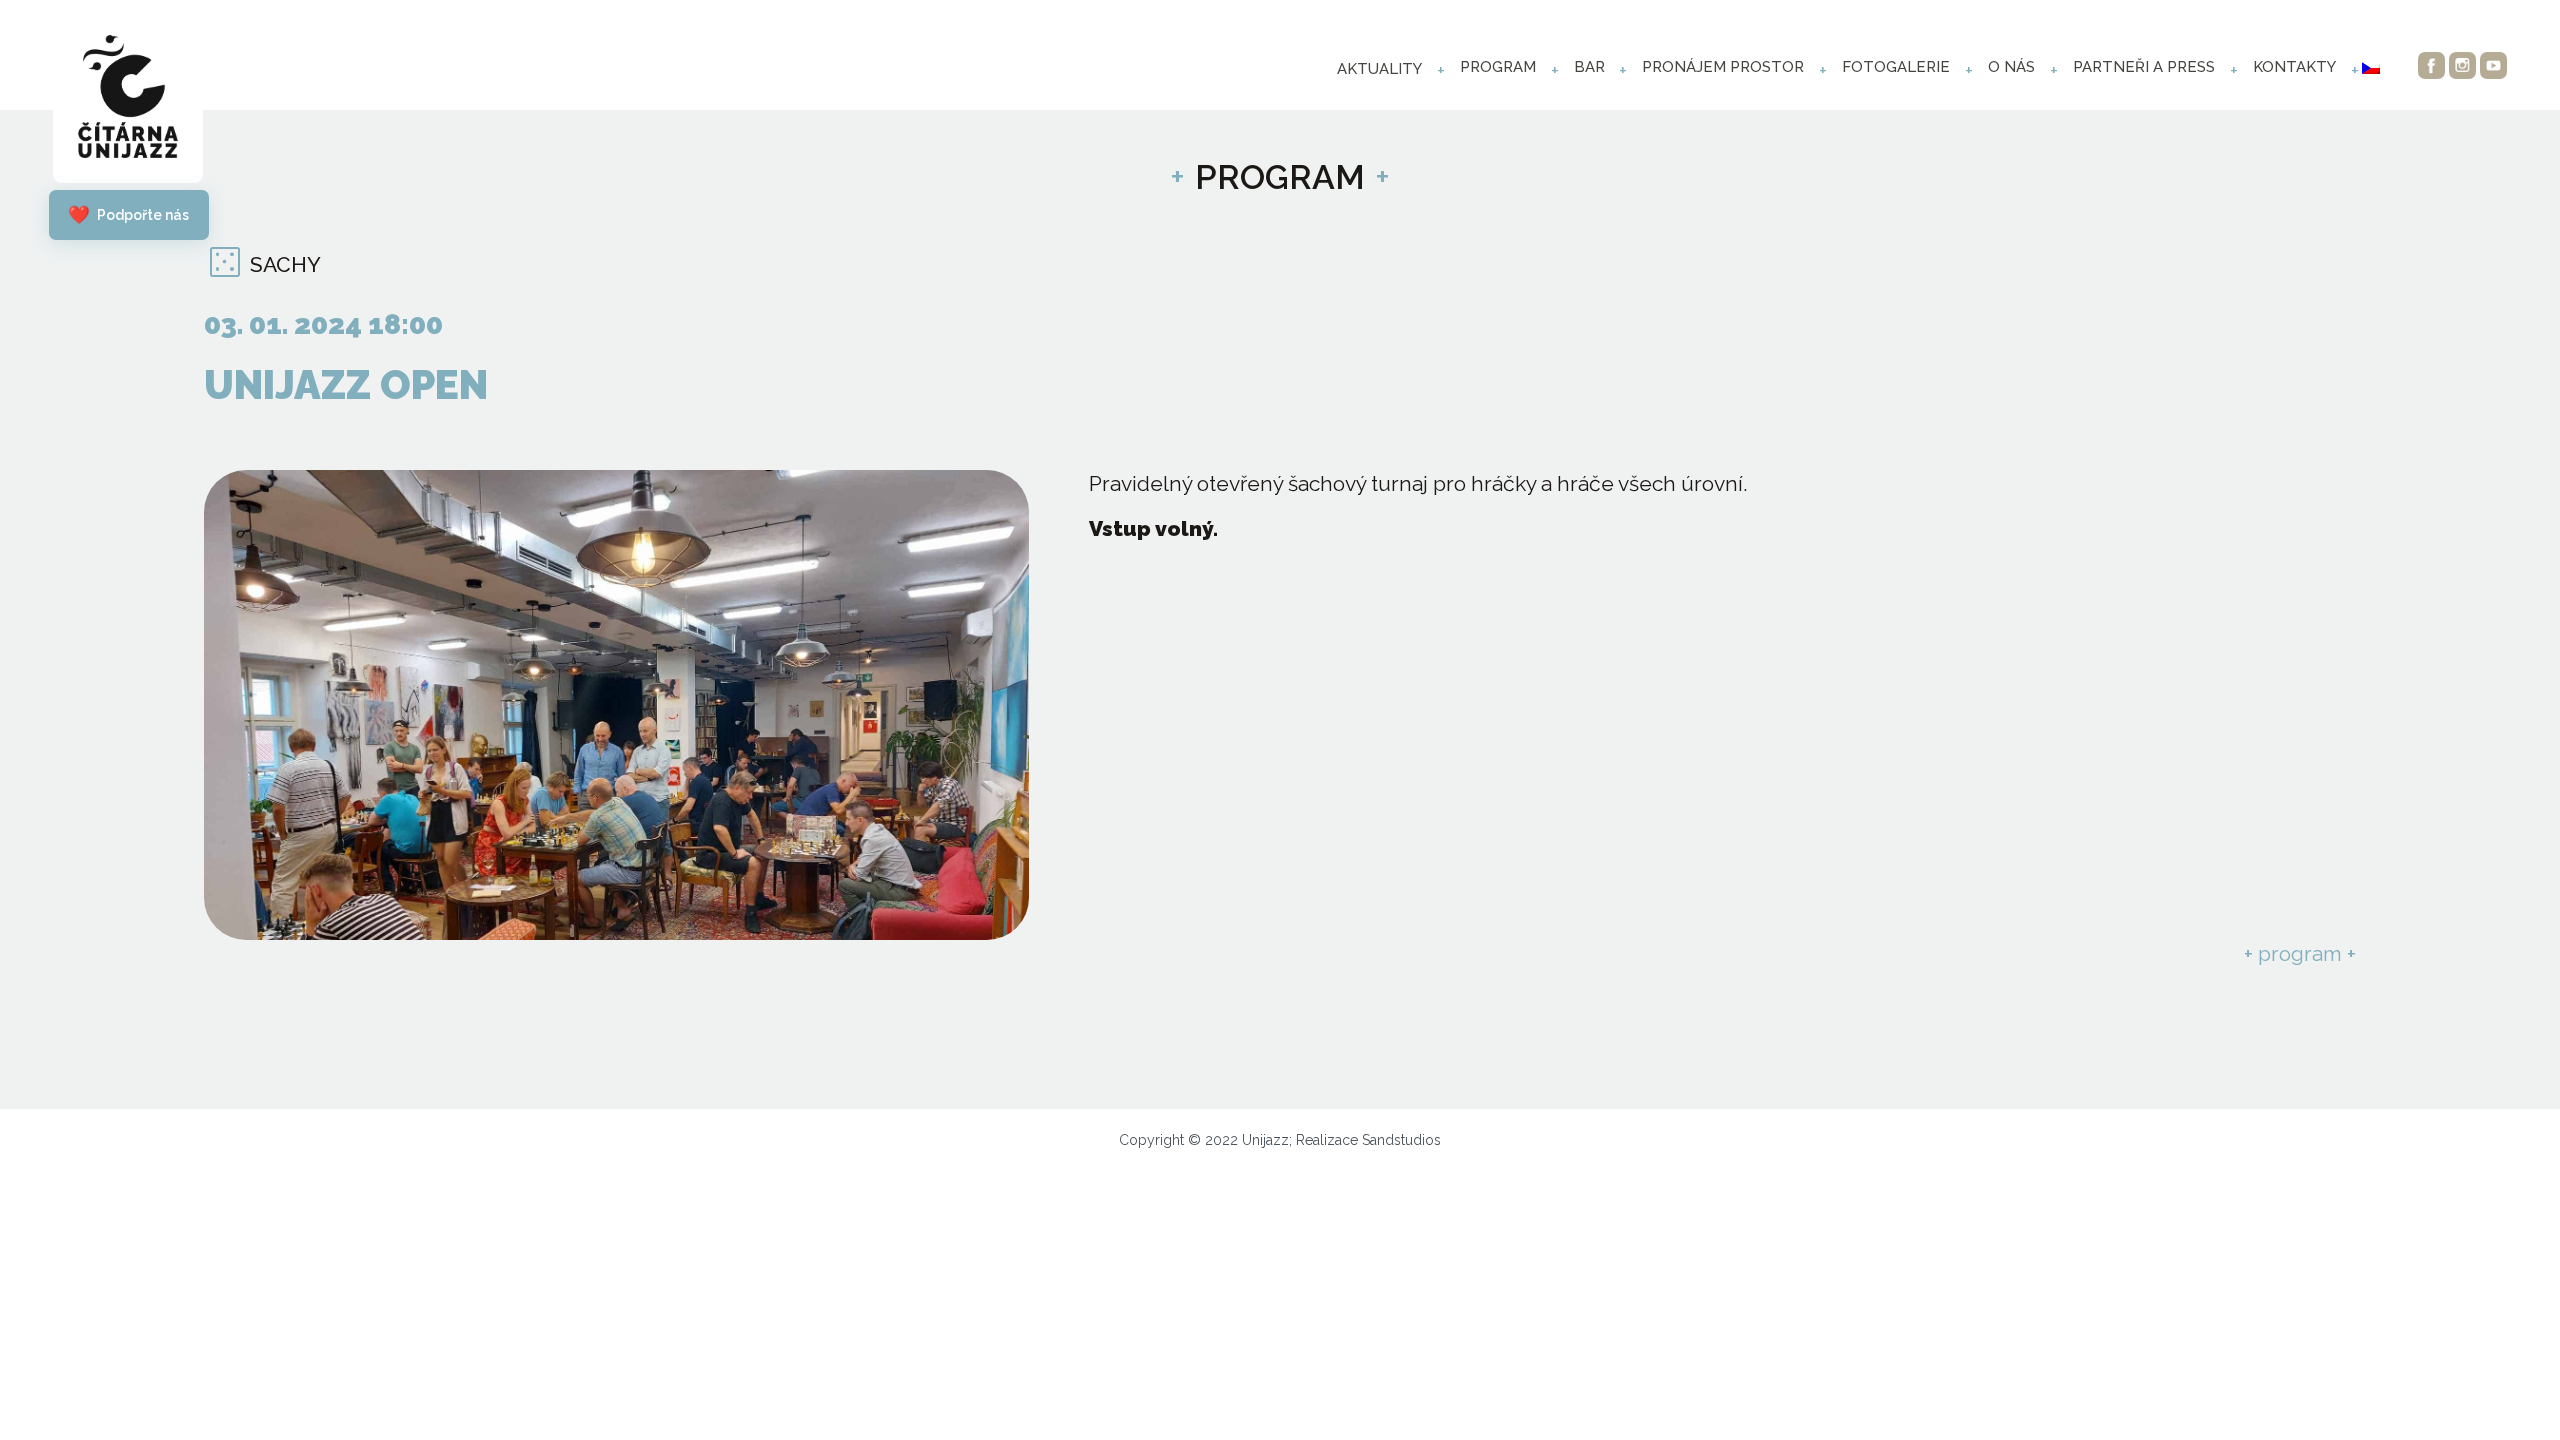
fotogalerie (1896, 67)
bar (1589, 67)
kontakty (2294, 67)
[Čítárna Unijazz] (128, 101)
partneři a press (2144, 67)
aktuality (1379, 69)
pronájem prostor (1723, 67)
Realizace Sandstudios (1368, 1140)
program (1498, 67)
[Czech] (2371, 68)
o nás (2011, 67)
